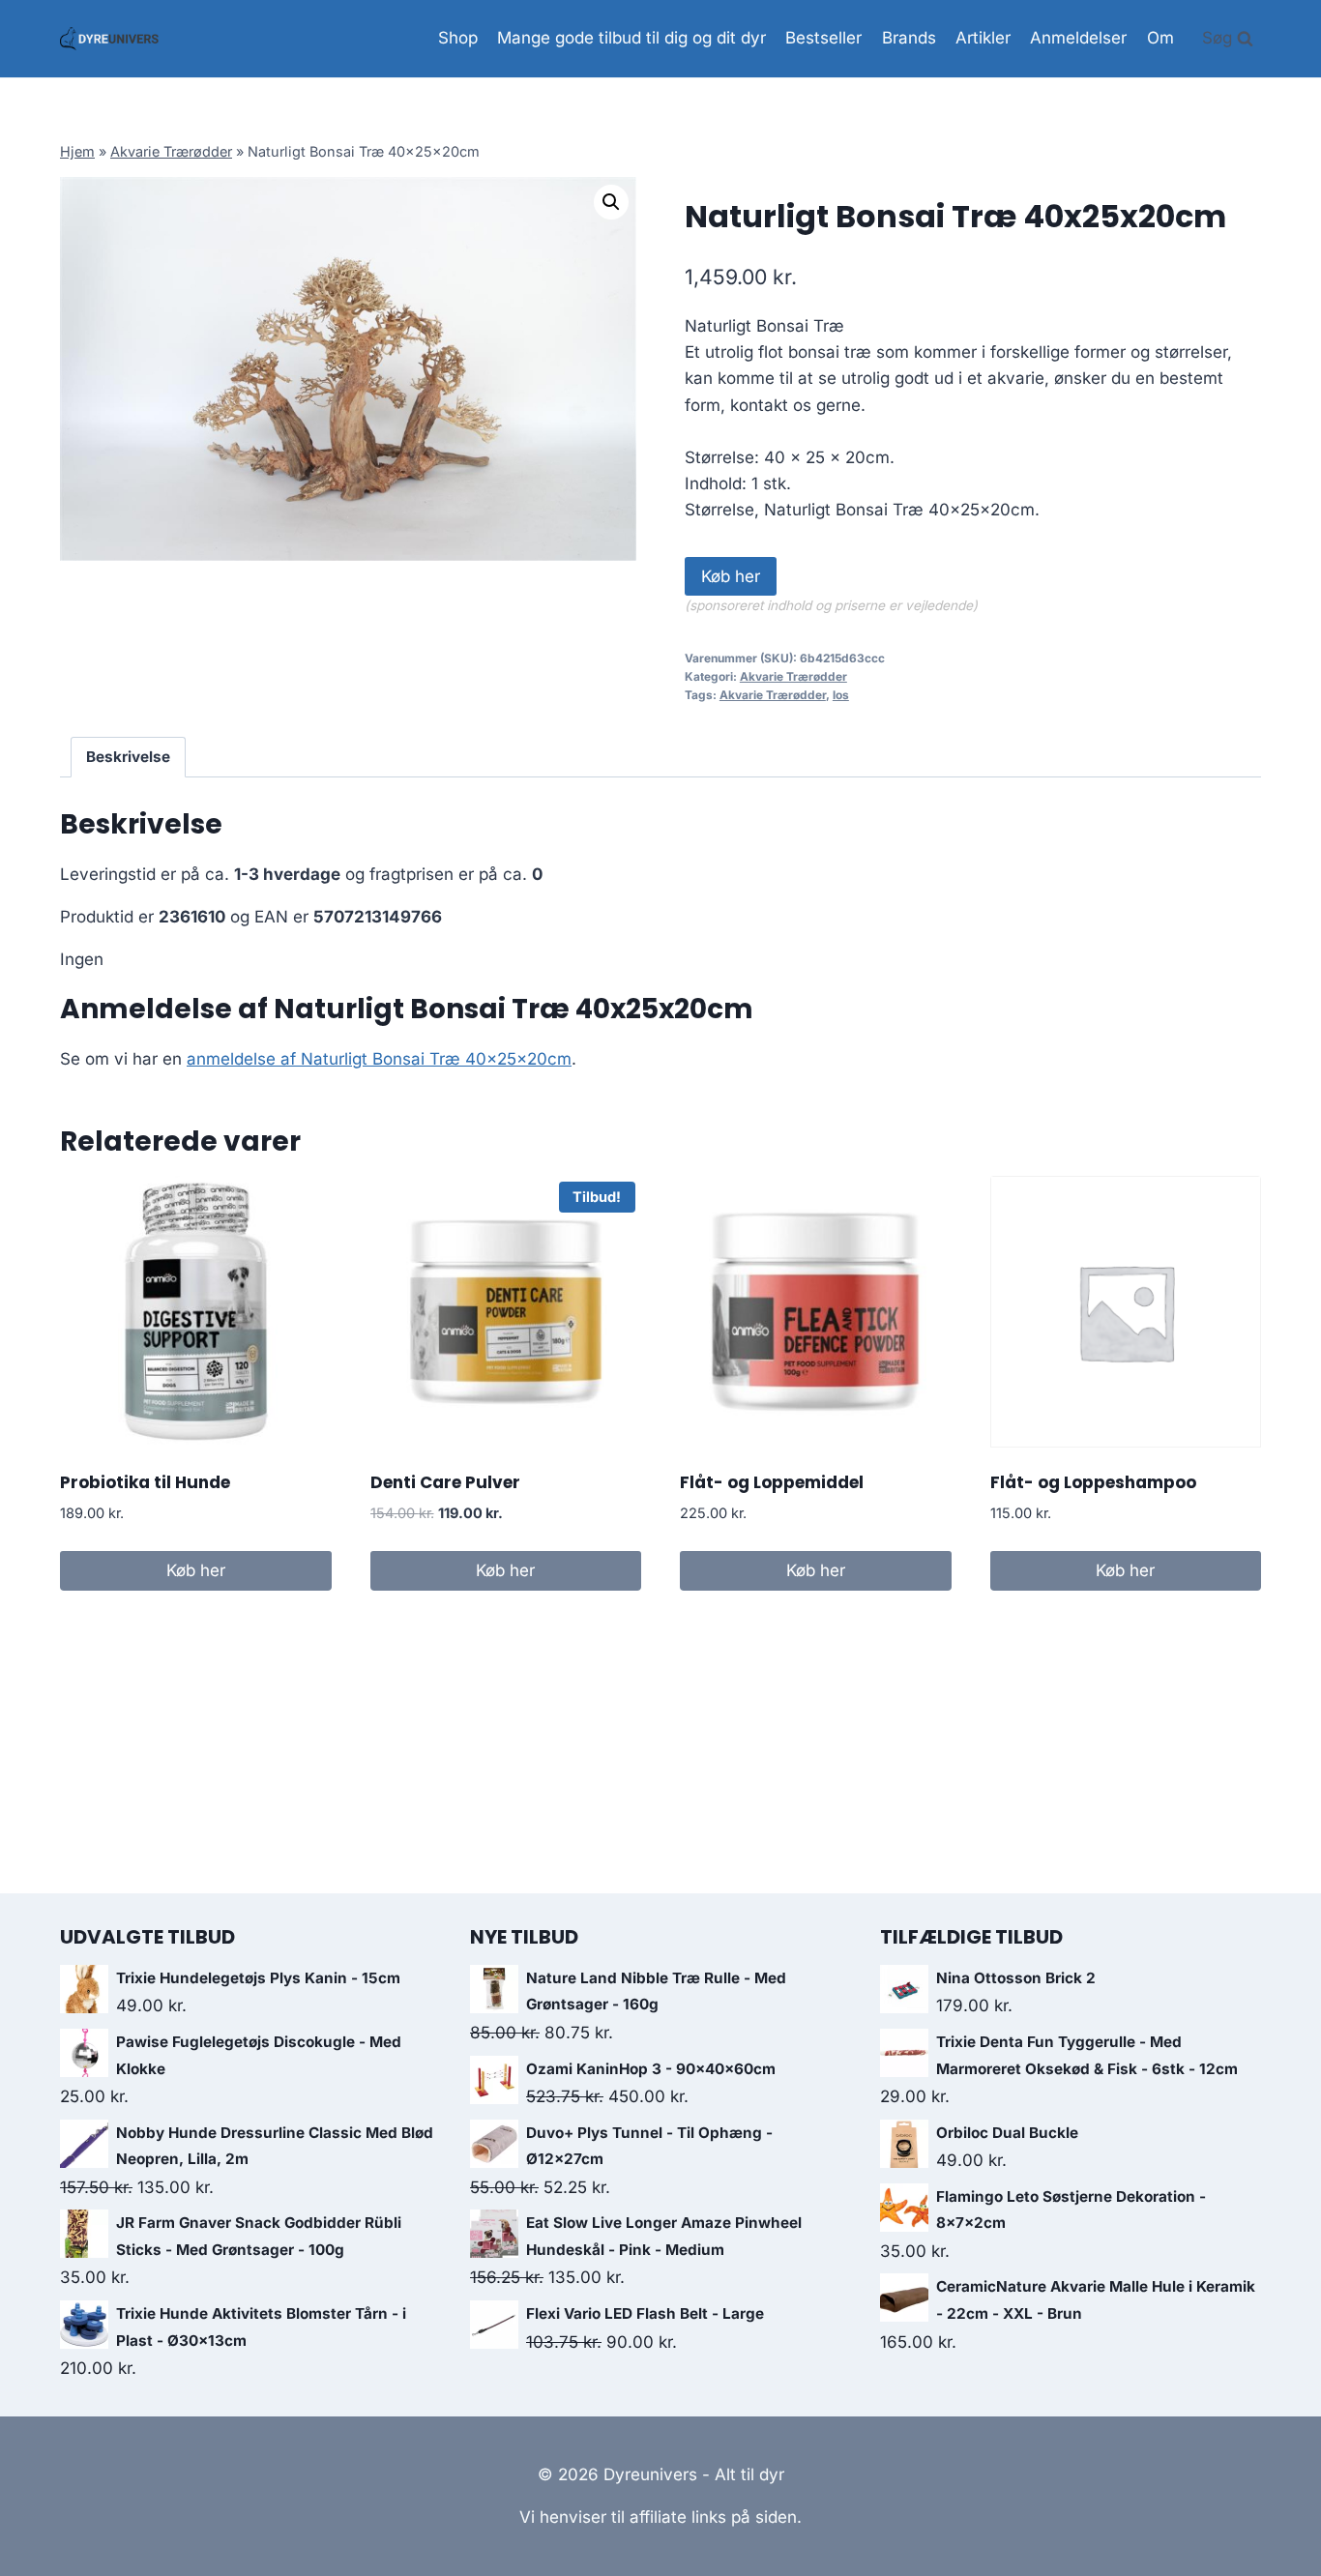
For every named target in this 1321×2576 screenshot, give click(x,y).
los (841, 695)
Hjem (77, 151)
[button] (611, 202)
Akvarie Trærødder (171, 151)
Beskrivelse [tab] (128, 757)
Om (1160, 38)
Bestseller (823, 38)
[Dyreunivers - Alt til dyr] (109, 39)
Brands (909, 38)
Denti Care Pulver (445, 1482)
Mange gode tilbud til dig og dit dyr (631, 38)
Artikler (983, 38)
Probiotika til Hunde (145, 1482)
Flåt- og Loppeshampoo (1093, 1482)
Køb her (731, 576)
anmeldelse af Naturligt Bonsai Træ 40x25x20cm (379, 1059)
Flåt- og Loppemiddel (772, 1482)
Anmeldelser (1078, 38)
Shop (458, 38)
